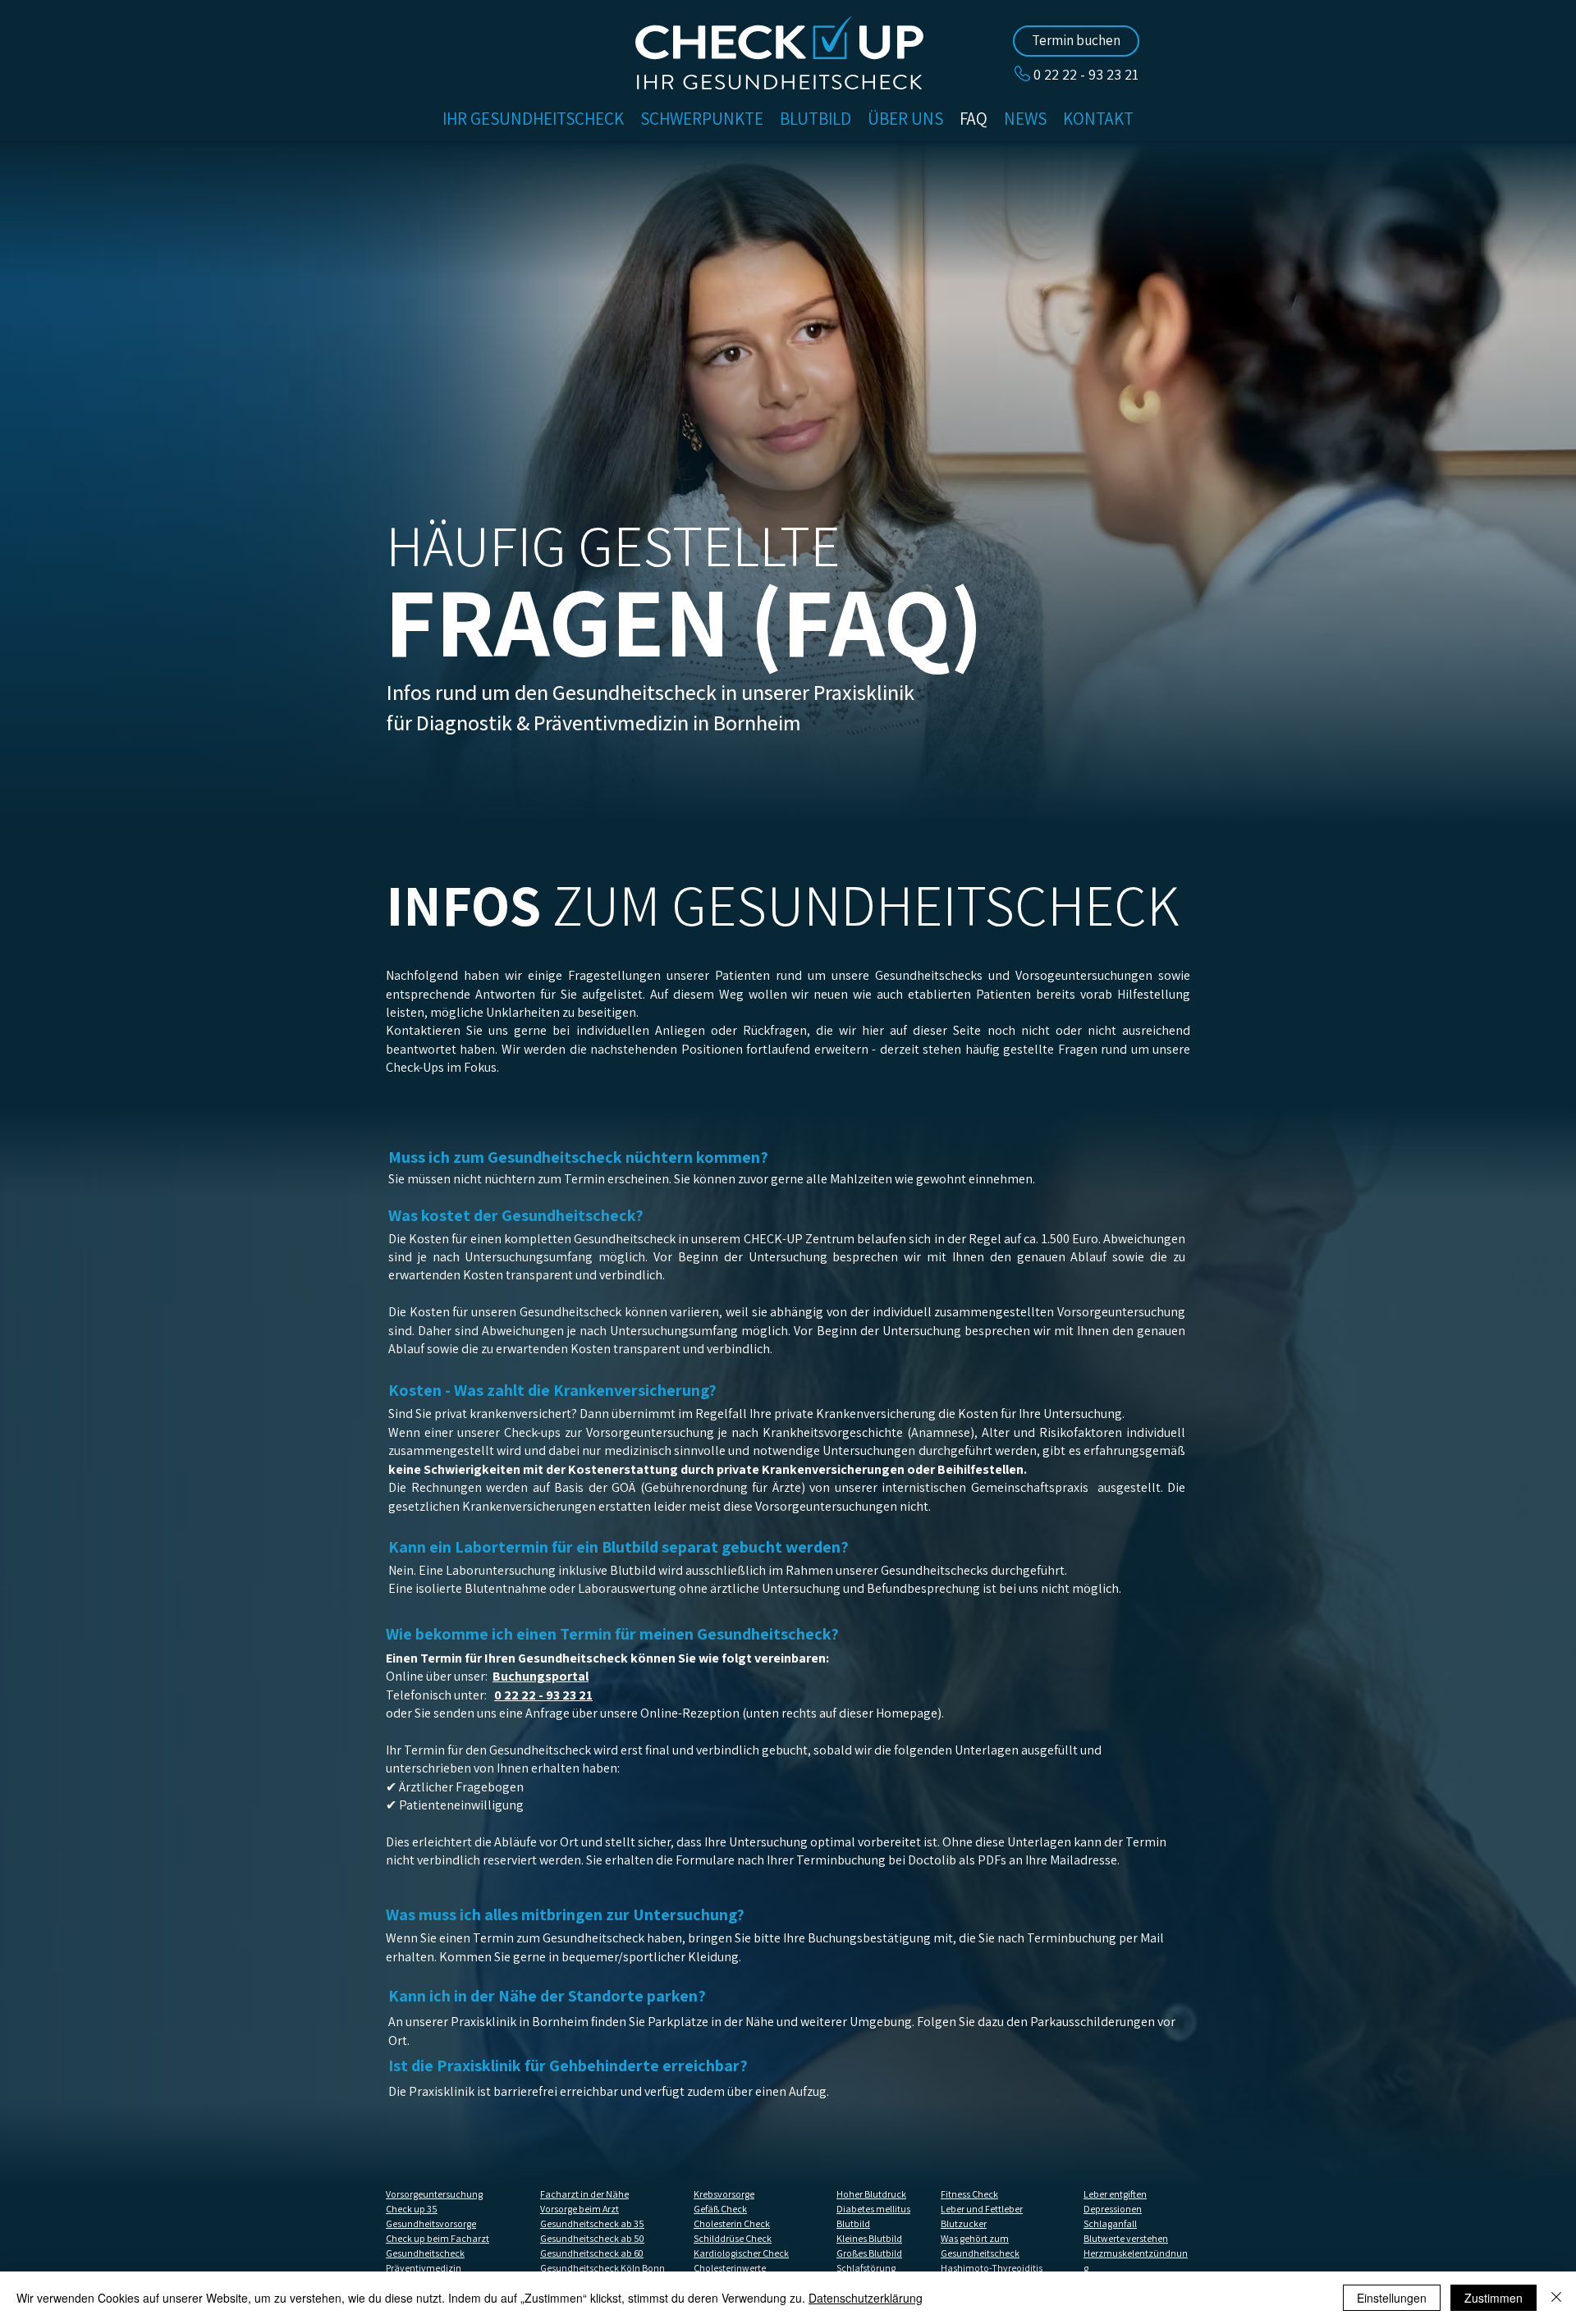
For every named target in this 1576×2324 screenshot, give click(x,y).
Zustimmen (1494, 2298)
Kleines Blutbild (869, 2238)
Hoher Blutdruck (871, 2194)
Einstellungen (1392, 2298)
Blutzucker (964, 2223)
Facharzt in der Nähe (584, 2194)
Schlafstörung (866, 2268)
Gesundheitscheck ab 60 (592, 2253)
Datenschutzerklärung (866, 2298)
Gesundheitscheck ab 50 (592, 2238)
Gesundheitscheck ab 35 (592, 2223)
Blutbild (853, 2223)
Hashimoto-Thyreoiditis (992, 2268)
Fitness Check (969, 2194)
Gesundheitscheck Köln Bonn (602, 2268)
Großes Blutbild (869, 2253)
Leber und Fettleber (982, 2209)
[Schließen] (1556, 2298)
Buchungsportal (541, 1676)
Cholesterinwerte (730, 2268)
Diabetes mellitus (873, 2209)
